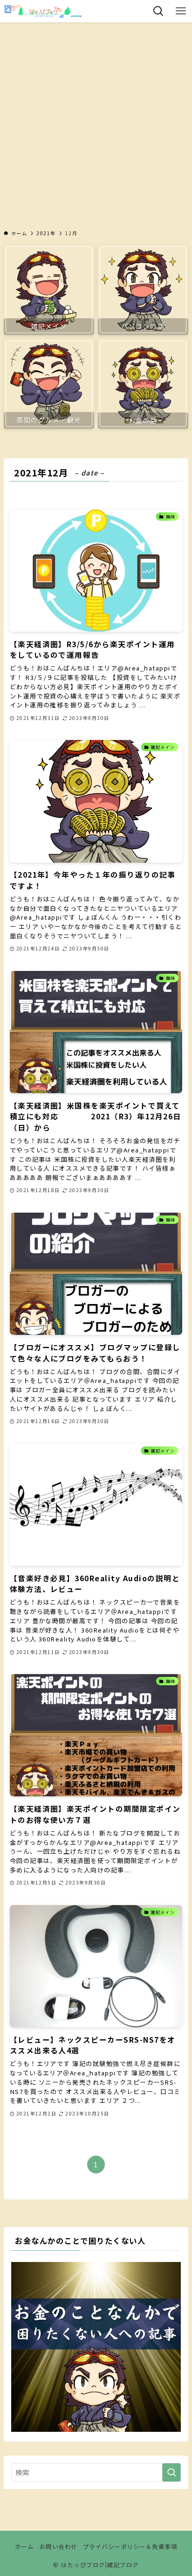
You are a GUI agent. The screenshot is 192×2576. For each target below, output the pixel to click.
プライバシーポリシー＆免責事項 (130, 2547)
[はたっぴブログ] (43, 11)
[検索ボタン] (158, 11)
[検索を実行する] (171, 2472)
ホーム (24, 2547)
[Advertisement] (96, 123)
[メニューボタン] (181, 11)
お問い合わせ (58, 2547)
